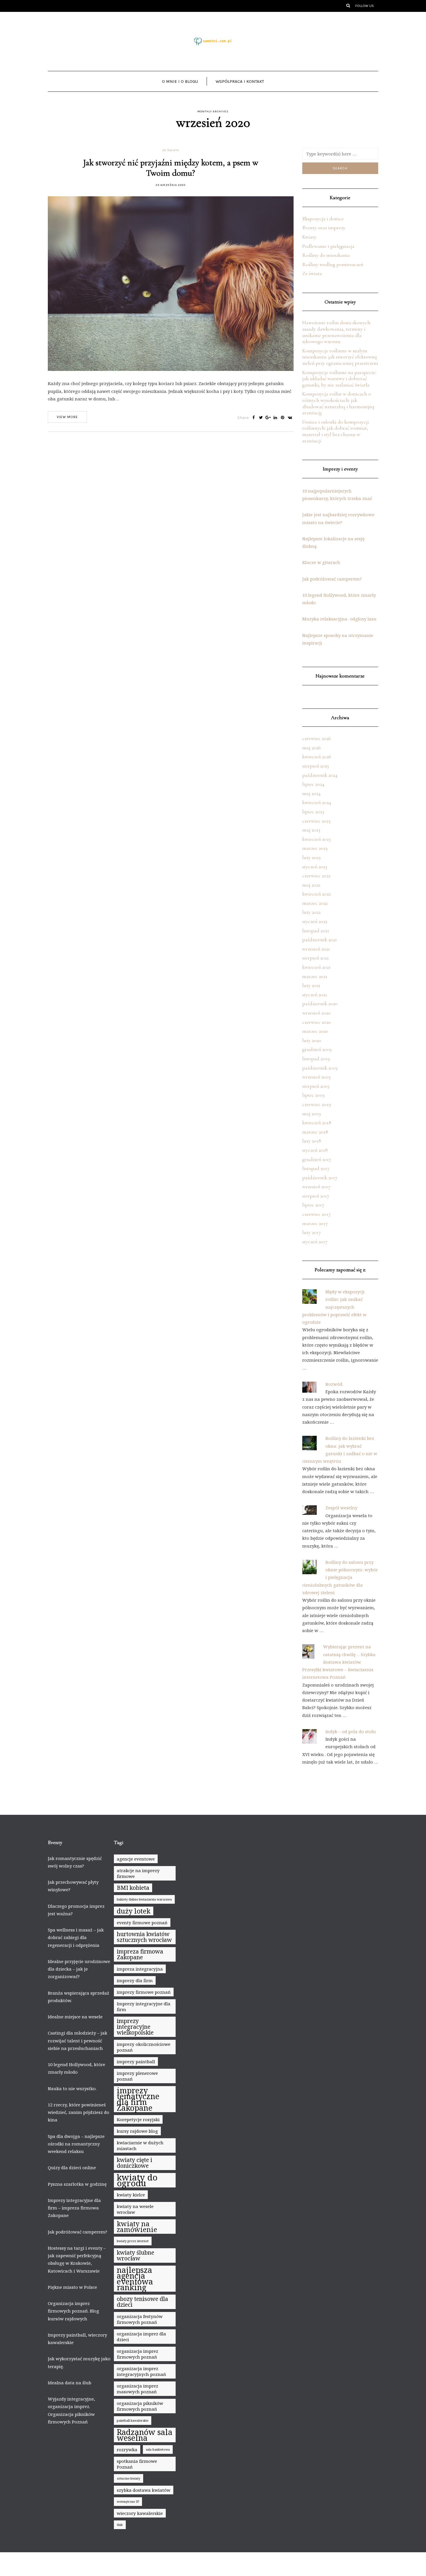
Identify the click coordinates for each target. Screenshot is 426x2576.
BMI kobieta (133, 1888)
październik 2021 (320, 940)
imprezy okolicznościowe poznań (144, 2047)
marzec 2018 (315, 1132)
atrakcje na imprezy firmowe (138, 1873)
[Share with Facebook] (254, 418)
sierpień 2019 (316, 1086)
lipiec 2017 (313, 1205)
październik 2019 (320, 1068)
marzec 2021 (315, 976)
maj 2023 (311, 830)
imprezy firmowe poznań (144, 1992)
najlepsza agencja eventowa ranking (135, 2279)
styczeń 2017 (315, 1242)
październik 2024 (320, 775)
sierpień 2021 (316, 958)
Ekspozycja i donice (323, 219)
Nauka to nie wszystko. (72, 2088)
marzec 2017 (315, 1223)
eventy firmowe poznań (142, 1923)
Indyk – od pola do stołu (351, 1731)
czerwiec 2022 (316, 876)
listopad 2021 (316, 931)
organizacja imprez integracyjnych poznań (141, 2371)
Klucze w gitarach (321, 562)
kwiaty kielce (131, 2195)
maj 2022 (311, 885)
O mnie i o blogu (180, 81)
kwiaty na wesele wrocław (135, 2209)
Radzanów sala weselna (145, 2435)
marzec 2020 (315, 1031)
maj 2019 (312, 1114)
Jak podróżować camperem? (332, 579)
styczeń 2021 (315, 995)
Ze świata (171, 150)
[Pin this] (283, 418)
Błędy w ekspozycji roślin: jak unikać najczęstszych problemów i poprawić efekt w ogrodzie (334, 1307)
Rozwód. (334, 1384)
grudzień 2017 (317, 1159)
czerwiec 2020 (317, 1022)
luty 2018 (312, 1141)
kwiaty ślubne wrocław (135, 2255)
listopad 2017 (316, 1168)
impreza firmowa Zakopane (140, 1954)
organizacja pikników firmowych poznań (140, 2406)
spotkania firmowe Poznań (137, 2464)
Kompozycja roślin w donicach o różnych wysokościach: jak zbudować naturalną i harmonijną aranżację (338, 403)
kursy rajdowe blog (137, 2131)
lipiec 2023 (313, 812)
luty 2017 (312, 1232)
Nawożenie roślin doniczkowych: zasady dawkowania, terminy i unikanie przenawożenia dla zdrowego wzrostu (337, 332)
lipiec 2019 (313, 1095)
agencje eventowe (136, 1859)
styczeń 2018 (315, 1150)
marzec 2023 (315, 848)
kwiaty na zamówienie (137, 2227)
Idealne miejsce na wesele (75, 2017)
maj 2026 (312, 748)
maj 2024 (311, 793)
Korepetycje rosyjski (138, 2119)
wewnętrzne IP (128, 2502)
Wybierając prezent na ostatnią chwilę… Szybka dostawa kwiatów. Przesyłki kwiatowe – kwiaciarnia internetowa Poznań (339, 1662)
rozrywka (127, 2449)
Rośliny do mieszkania (326, 255)
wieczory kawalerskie (140, 2513)
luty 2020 (312, 1040)
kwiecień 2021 (316, 967)
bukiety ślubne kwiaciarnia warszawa (144, 1899)
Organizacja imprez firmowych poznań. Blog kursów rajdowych (73, 2311)
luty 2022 (311, 912)
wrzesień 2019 (316, 1077)
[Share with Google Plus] (268, 418)
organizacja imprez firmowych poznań (138, 2354)
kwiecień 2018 (317, 1123)
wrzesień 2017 (316, 1187)
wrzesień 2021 (316, 949)
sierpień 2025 (316, 766)
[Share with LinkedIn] (275, 418)
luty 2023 (311, 857)
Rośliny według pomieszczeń (333, 264)
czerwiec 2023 (316, 821)
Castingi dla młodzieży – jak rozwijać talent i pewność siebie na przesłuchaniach (78, 2041)
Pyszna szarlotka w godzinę (77, 2184)
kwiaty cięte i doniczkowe (134, 2163)
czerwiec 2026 (317, 738)
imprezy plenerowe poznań (137, 2076)
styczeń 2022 (315, 921)
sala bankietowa (158, 2449)
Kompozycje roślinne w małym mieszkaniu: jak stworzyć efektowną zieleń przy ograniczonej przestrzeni (340, 357)
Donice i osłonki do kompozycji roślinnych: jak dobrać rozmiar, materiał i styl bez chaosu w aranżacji (336, 431)
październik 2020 (320, 1004)
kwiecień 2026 (317, 757)
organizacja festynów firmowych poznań (140, 2319)
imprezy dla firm (135, 1980)
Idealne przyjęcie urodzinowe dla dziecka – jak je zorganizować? (79, 1969)
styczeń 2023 (315, 867)
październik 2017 (320, 1178)
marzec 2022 (315, 903)
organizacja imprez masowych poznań (138, 2389)
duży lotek (134, 1911)
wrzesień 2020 (316, 1013)
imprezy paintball (136, 2061)
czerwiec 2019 (317, 1104)
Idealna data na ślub (70, 2383)
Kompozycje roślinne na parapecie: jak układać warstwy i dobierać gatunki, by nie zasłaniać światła (339, 379)
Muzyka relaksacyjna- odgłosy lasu (339, 619)
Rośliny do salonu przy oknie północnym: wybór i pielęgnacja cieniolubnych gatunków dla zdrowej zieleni (340, 1577)
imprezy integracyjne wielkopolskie (135, 2027)
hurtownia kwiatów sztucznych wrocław (144, 1937)
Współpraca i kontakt (240, 81)
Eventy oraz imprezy (324, 228)
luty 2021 (311, 985)
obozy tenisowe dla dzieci (142, 2302)
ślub (120, 2525)
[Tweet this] (261, 418)
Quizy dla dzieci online (72, 2167)
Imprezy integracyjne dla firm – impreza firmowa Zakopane (74, 2208)
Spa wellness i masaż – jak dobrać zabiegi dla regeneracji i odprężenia (76, 1937)
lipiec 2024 (313, 784)
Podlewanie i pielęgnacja (328, 246)
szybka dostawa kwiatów (144, 2490)
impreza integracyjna (140, 1969)
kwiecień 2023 (316, 839)
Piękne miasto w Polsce (72, 2287)
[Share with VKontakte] (290, 418)
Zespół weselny (341, 1508)
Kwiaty (309, 237)
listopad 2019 (316, 1059)
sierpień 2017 (316, 1196)
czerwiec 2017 (316, 1214)
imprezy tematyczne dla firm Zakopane (138, 2099)
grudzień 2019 (317, 1049)
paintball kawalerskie (133, 2421)
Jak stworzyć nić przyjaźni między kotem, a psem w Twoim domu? (171, 168)
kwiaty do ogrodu (137, 2180)
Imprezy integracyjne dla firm (144, 2006)
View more (67, 417)
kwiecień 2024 (317, 802)
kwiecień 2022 (316, 894)
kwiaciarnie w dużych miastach (140, 2145)
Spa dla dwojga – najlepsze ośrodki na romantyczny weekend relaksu (76, 2144)
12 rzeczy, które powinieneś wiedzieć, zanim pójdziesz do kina (79, 2112)
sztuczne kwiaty (129, 2478)
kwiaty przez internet (133, 2241)
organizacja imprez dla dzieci (141, 2337)
